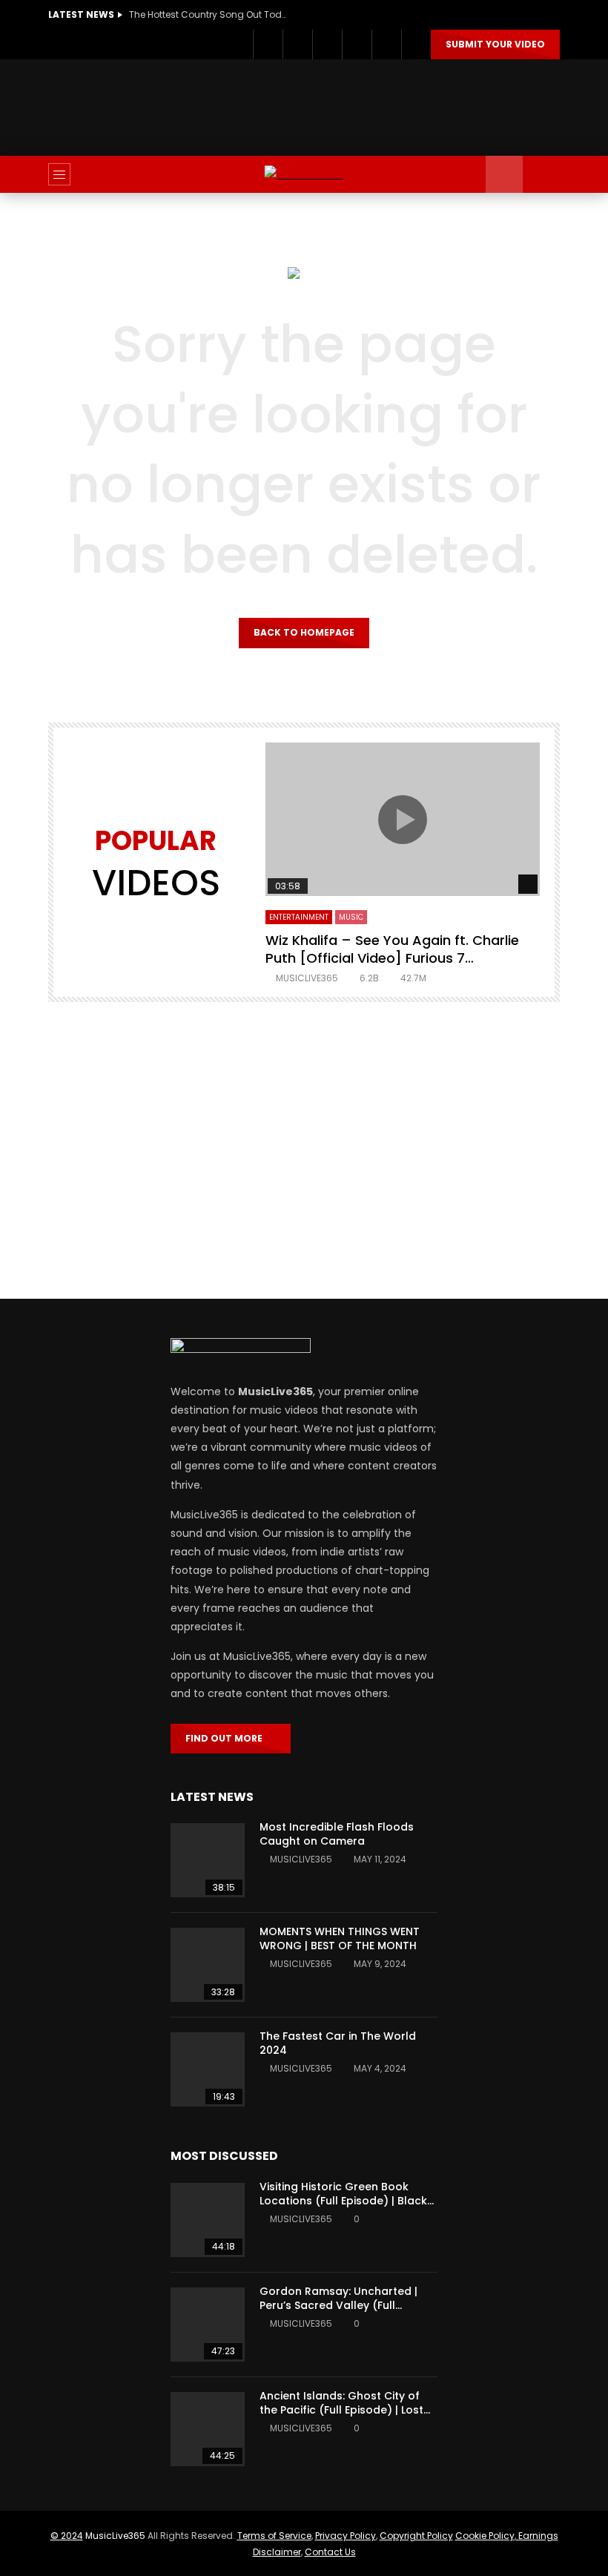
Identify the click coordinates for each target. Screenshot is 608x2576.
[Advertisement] (318, 105)
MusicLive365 (115, 2536)
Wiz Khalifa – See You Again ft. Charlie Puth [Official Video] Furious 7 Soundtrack (392, 958)
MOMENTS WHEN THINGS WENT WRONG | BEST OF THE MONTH (340, 1938)
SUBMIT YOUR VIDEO (495, 44)
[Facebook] (268, 45)
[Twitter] (297, 45)
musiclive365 (307, 978)
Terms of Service (274, 2536)
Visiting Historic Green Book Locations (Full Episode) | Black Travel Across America (343, 2201)
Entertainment (299, 917)
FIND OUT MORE (227, 1738)
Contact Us (330, 2552)
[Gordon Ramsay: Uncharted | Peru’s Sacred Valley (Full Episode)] (208, 2325)
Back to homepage (304, 632)
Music (351, 917)
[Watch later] (357, 45)
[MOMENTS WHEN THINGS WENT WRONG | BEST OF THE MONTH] (208, 1965)
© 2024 (67, 2536)
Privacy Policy (346, 2536)
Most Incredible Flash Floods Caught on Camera (337, 1834)
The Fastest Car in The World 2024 (338, 2043)
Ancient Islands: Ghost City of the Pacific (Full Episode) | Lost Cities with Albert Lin (341, 2410)
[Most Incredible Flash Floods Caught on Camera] (208, 1860)
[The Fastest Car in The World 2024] (208, 2069)
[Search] (541, 174)
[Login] (416, 45)
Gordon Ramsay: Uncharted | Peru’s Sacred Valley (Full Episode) (338, 2305)
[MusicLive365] (304, 175)
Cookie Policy (485, 2536)
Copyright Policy (416, 2536)
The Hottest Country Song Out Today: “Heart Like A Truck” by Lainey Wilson (211, 14)
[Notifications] (386, 45)
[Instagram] (327, 45)
